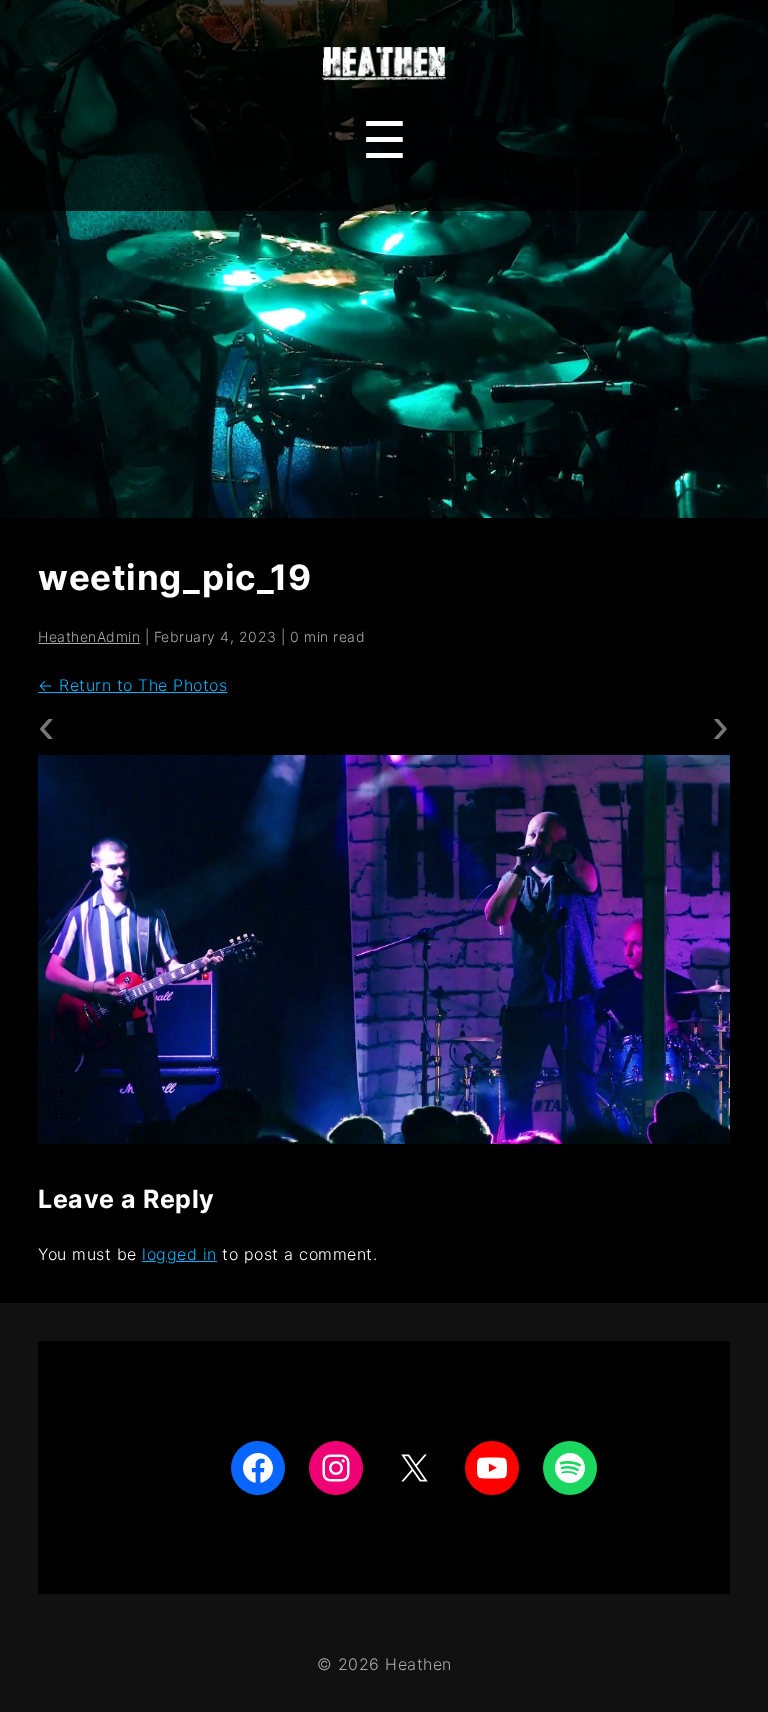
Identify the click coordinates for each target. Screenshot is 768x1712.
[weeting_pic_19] (383, 949)
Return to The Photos (132, 685)
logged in (179, 1254)
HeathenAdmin (89, 636)
